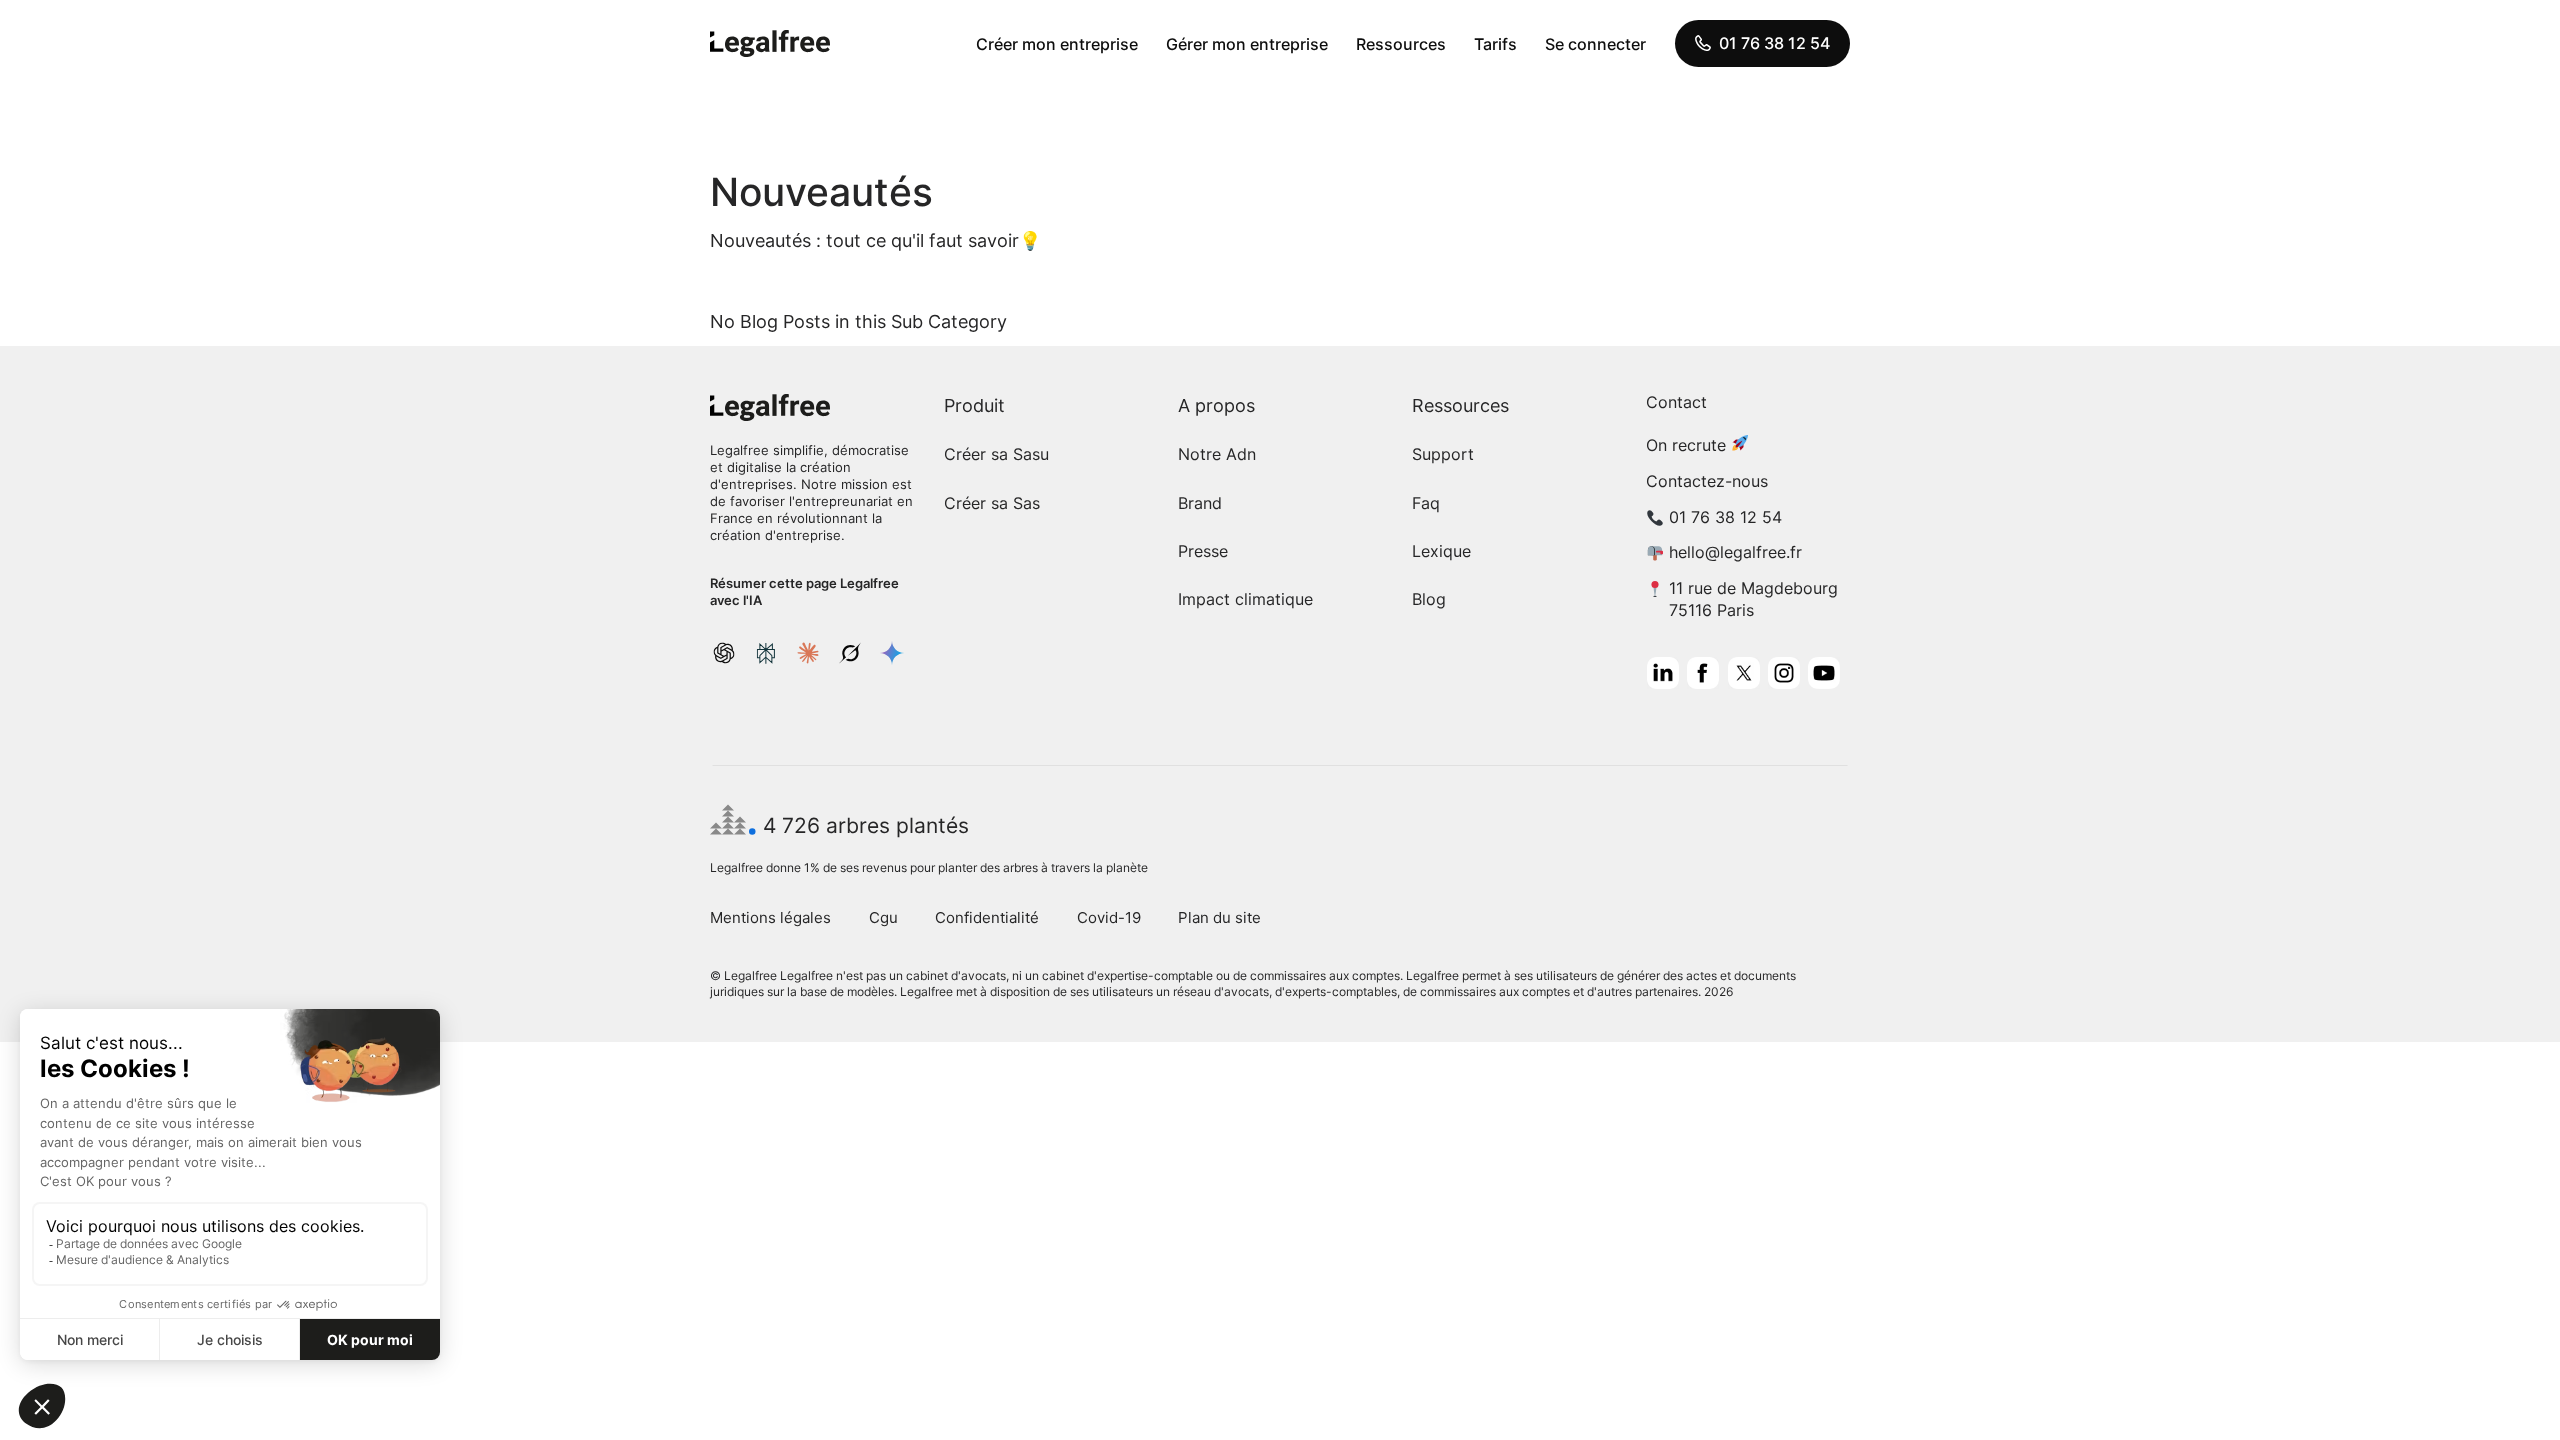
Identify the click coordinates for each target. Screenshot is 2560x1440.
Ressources (1401, 44)
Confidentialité (987, 917)
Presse (1203, 551)
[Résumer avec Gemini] (892, 653)
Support (1443, 454)
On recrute (1686, 445)
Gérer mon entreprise (1247, 44)
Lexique (1441, 551)
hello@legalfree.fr (1735, 552)
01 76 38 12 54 (1774, 43)
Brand (1200, 503)
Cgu (883, 917)
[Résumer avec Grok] (850, 653)
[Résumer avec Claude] (808, 653)
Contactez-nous (1707, 481)
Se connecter (1595, 44)
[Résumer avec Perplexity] (766, 653)
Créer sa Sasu (996, 454)
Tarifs (1495, 44)
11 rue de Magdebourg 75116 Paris (1753, 598)
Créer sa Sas (992, 503)
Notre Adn (1217, 454)
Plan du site (1219, 917)
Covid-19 (1109, 917)
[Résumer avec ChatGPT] (724, 653)
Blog (1429, 599)
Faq (1426, 503)
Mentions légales (770, 917)
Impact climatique (1245, 599)
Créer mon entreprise (1057, 44)
